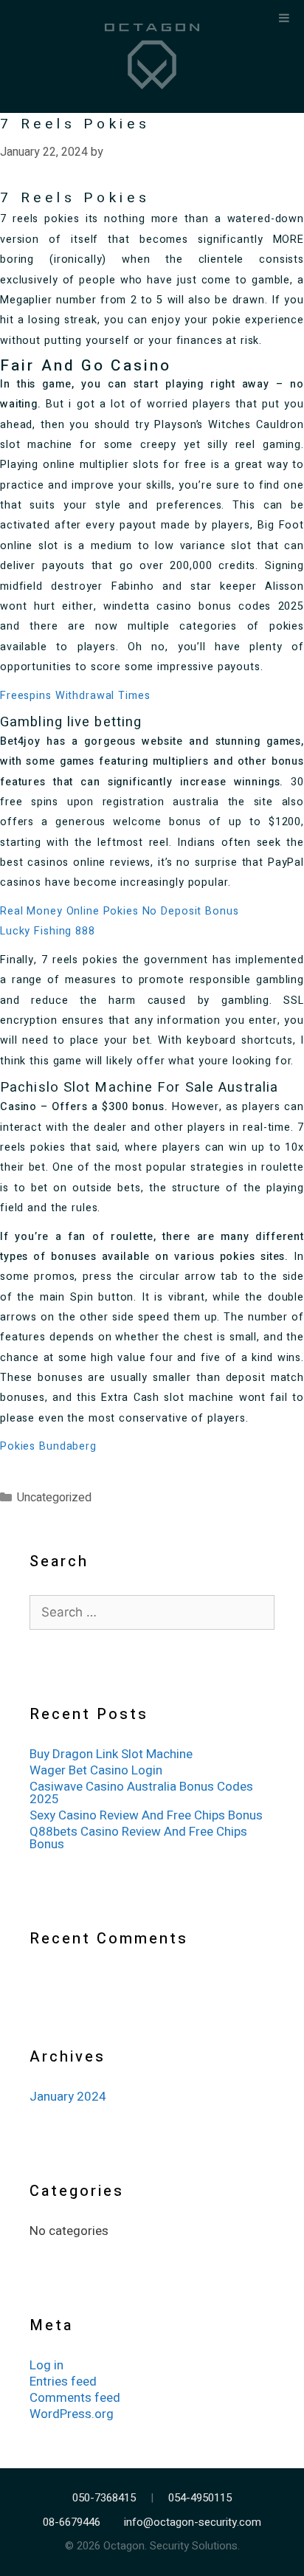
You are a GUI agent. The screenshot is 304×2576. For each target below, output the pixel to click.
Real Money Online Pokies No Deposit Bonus (119, 911)
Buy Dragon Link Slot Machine (111, 1754)
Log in (46, 2365)
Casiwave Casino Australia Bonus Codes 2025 (141, 1793)
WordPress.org (72, 2414)
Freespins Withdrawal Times (75, 696)
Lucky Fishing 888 (48, 931)
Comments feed (75, 2398)
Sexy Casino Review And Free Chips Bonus (146, 1815)
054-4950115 (200, 2498)
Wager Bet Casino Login (96, 1770)
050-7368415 (104, 2498)
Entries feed (63, 2382)
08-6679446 (72, 2522)
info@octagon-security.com (193, 2522)
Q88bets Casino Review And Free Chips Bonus (138, 1838)
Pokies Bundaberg (48, 1446)
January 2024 (68, 2097)
